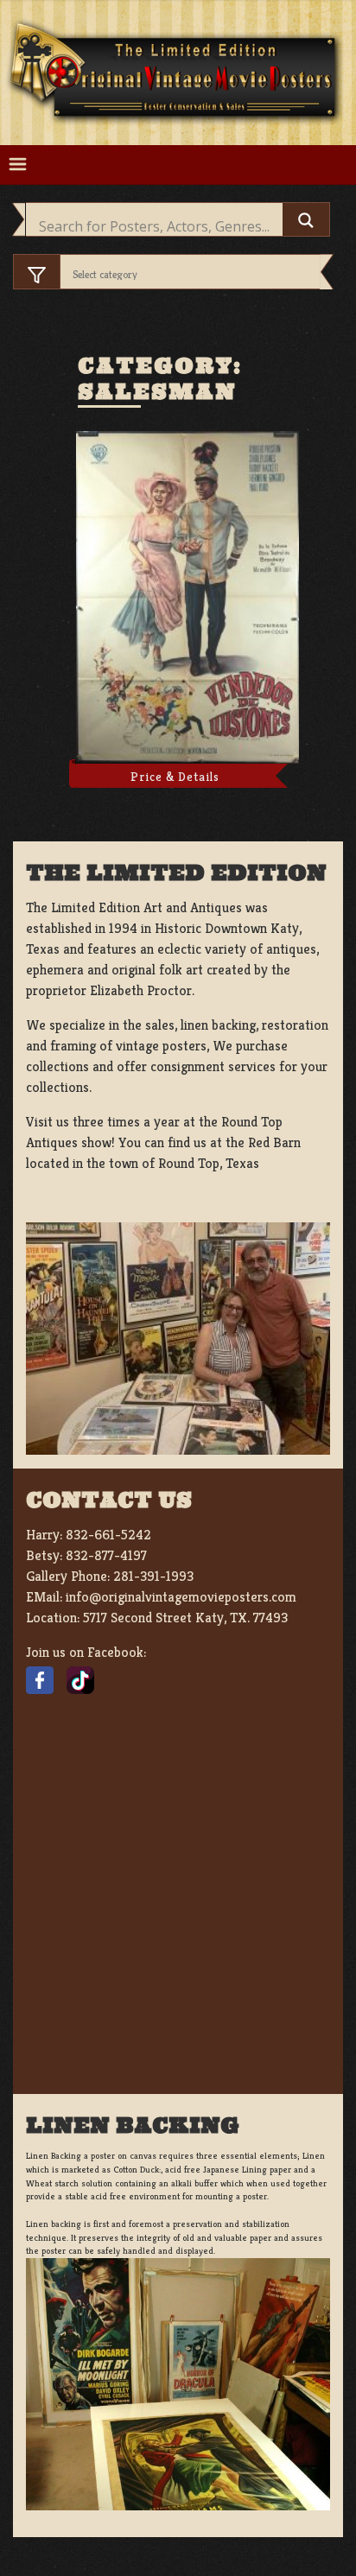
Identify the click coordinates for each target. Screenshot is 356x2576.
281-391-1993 (153, 1576)
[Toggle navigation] (18, 165)
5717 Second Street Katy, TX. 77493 (185, 1618)
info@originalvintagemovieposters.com (181, 1597)
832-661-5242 (108, 1535)
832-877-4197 (106, 1555)
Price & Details (175, 777)
